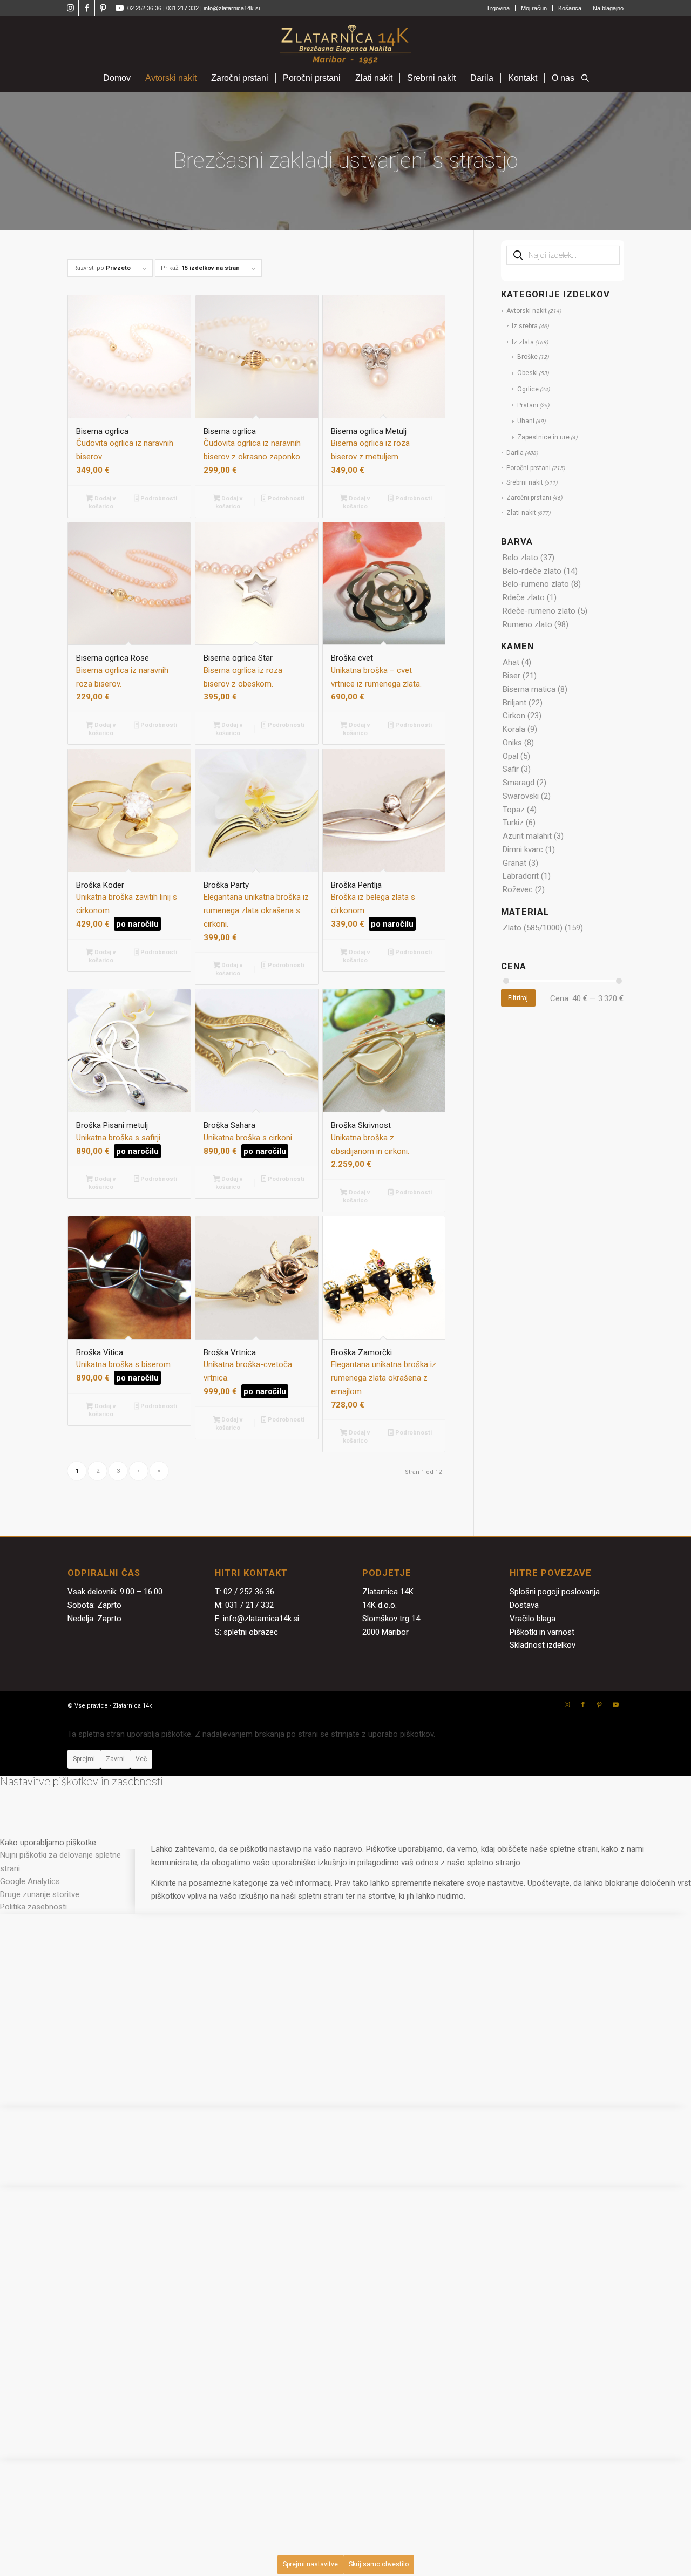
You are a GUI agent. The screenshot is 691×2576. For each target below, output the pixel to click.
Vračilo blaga (533, 1619)
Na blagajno (608, 8)
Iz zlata (523, 342)
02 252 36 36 (144, 8)
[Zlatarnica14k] (345, 40)
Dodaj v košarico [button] (102, 502)
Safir (511, 769)
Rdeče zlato (524, 597)
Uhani (526, 421)
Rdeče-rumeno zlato (539, 611)
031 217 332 (183, 8)
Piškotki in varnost (542, 1632)
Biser (512, 676)
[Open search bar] (585, 79)
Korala (514, 729)
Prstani (528, 405)
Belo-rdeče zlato (532, 571)
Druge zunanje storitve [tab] (40, 1894)
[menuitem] (498, 8)
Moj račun (534, 8)
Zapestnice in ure (543, 437)
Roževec (518, 889)
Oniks (512, 743)
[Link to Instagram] (70, 8)
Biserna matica (529, 689)
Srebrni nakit (525, 482)
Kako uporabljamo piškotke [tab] (48, 1843)
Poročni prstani (529, 468)
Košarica (570, 8)
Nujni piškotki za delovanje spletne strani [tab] (60, 1862)
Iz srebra (525, 326)
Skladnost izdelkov (543, 1645)
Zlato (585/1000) (533, 928)
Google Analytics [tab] (30, 1881)
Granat (514, 863)
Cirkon (514, 716)
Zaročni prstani (529, 498)
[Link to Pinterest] (103, 8)
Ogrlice (528, 389)
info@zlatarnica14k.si (232, 8)
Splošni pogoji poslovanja (555, 1592)
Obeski (527, 373)
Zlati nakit (521, 513)
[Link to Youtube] (119, 8)
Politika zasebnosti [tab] (33, 1907)
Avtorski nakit (527, 311)
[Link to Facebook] (87, 8)
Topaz (514, 810)
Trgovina (498, 8)
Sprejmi (84, 1759)
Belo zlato (520, 558)
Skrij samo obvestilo (379, 2564)
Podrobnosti (158, 498)
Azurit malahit (527, 836)
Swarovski (521, 796)
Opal (510, 756)
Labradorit (521, 876)
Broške (527, 357)
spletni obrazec (251, 1632)
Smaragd (519, 783)
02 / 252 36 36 (249, 1592)
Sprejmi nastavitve (310, 2564)
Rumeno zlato (527, 624)
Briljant (514, 703)
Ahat (511, 662)
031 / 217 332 (249, 1605)
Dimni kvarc (523, 849)
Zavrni (115, 1759)
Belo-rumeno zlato (536, 584)
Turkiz (513, 823)
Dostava (524, 1605)
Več (141, 1759)
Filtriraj (518, 998)
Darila (515, 453)
